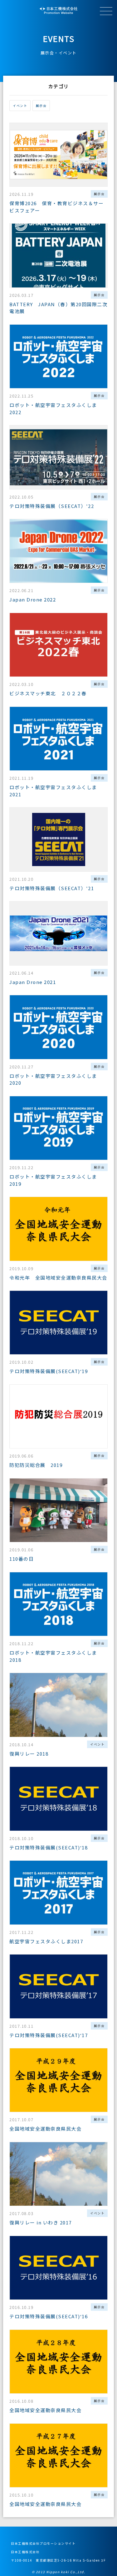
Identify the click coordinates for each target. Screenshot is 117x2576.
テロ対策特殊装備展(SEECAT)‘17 (49, 2035)
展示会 (41, 106)
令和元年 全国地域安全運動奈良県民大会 (61, 1278)
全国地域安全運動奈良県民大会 (45, 2129)
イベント (20, 106)
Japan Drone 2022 (33, 599)
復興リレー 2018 (29, 1754)
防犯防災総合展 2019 (36, 1465)
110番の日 (22, 1559)
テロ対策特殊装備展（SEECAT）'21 (52, 888)
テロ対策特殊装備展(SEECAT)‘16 (49, 2316)
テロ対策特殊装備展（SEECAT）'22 (52, 506)
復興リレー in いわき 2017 (41, 2222)
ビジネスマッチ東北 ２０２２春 (48, 693)
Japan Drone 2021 (33, 982)
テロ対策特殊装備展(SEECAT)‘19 (49, 1371)
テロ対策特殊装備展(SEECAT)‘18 (49, 1847)
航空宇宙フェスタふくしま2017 (46, 1941)
